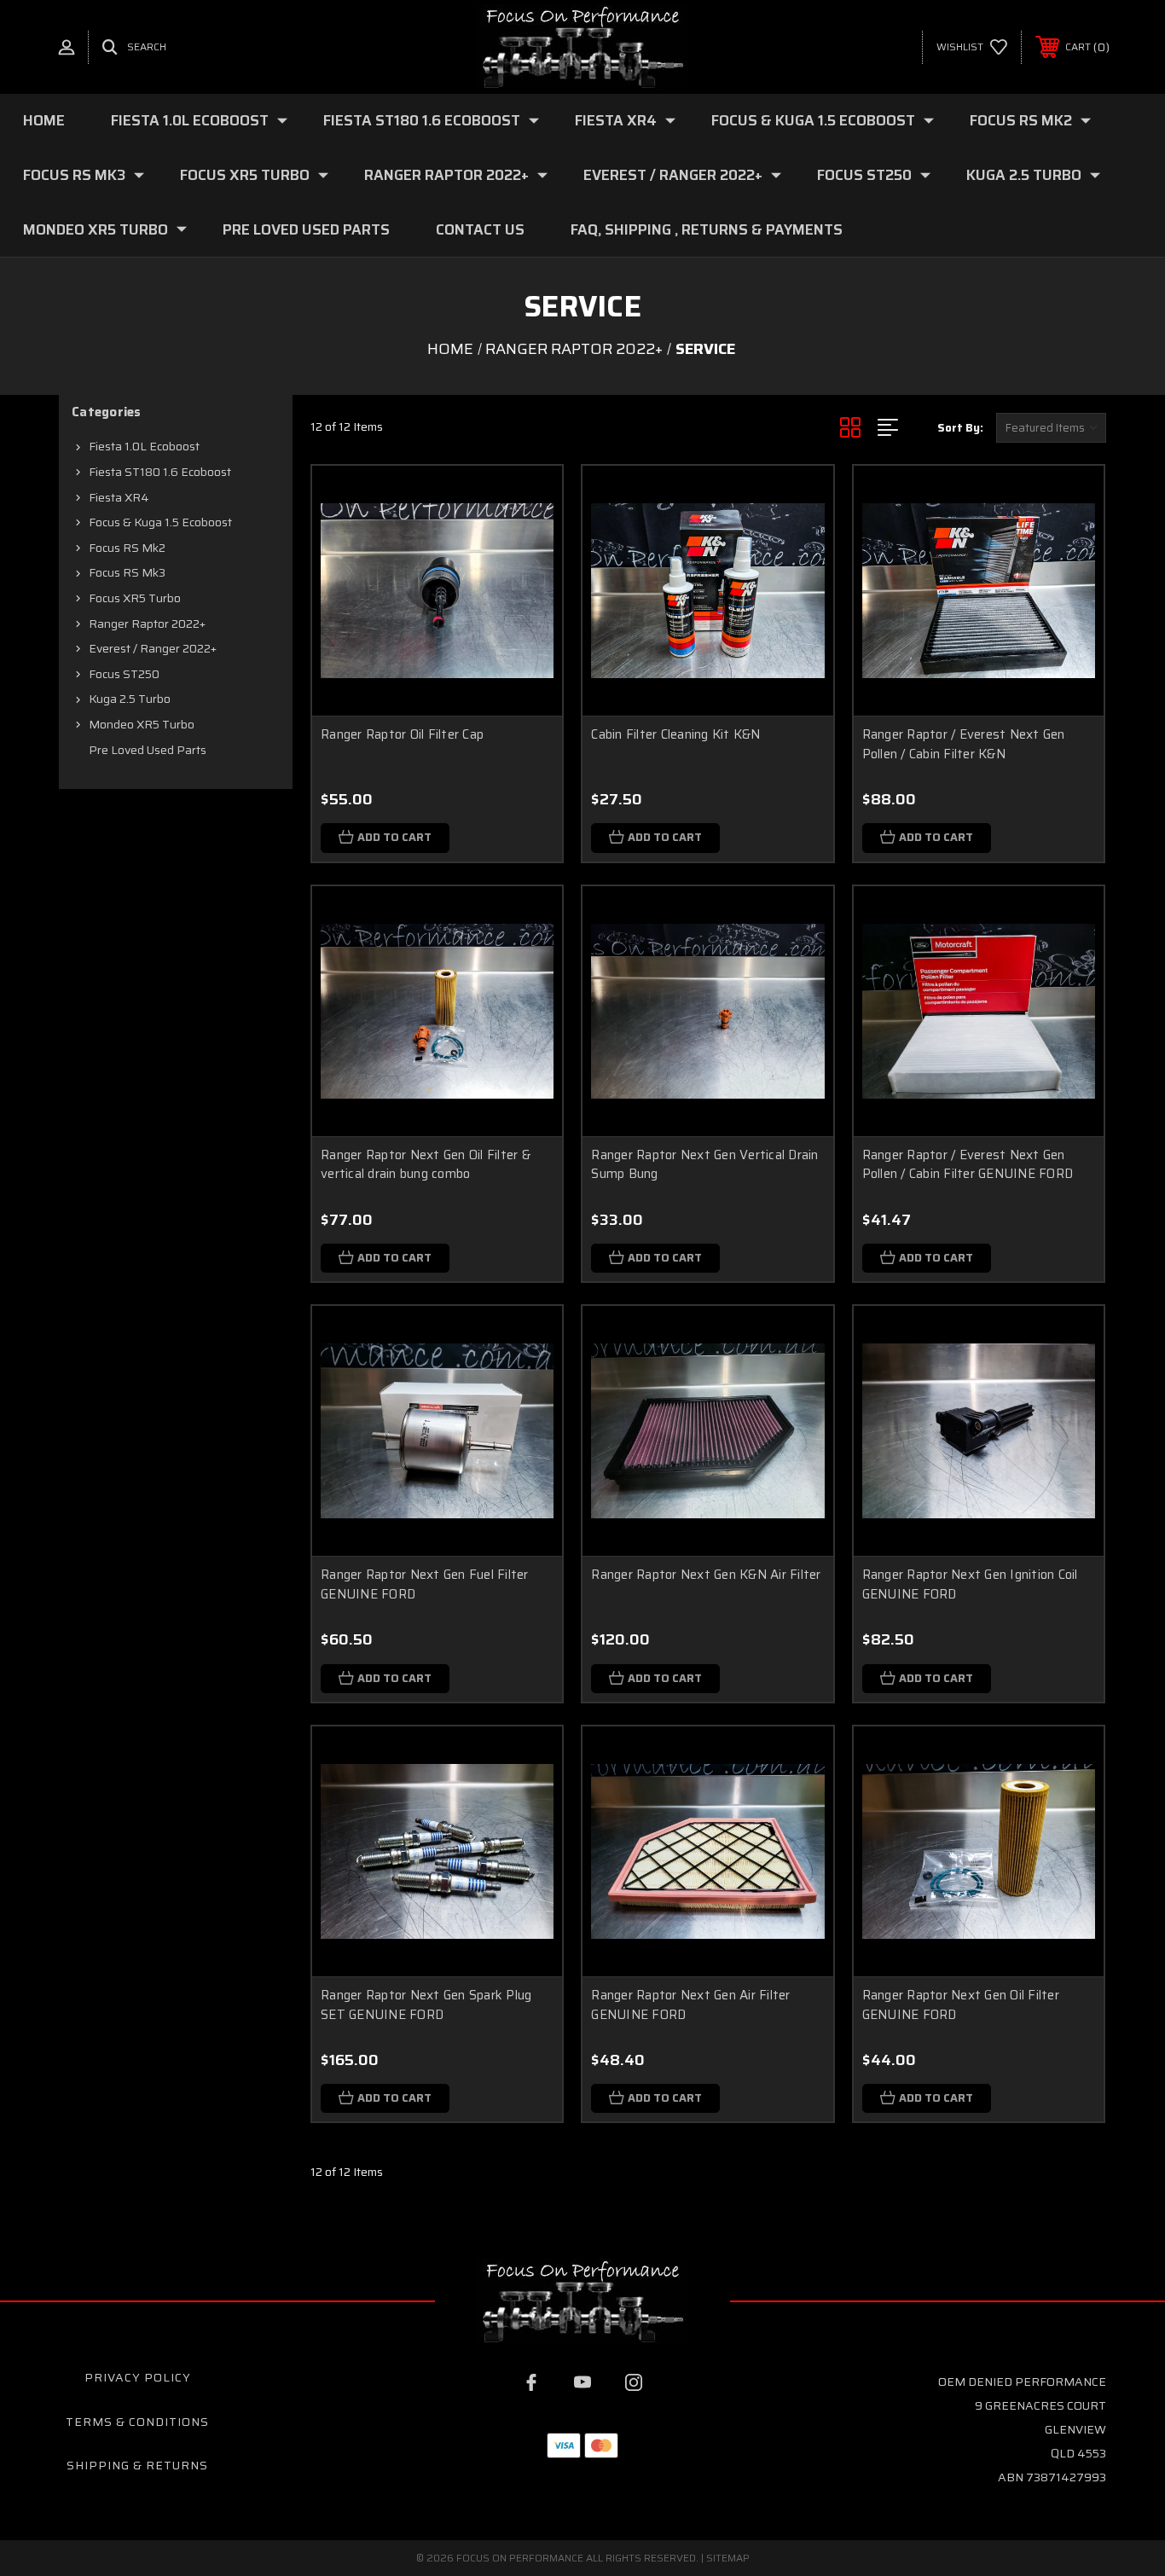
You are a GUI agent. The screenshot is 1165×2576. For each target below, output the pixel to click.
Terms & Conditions (137, 2422)
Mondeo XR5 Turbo (96, 229)
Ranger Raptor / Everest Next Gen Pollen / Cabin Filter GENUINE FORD (968, 1165)
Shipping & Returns (137, 2465)
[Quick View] (528, 500)
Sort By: (960, 428)
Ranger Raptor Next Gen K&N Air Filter (706, 1575)
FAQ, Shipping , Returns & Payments (707, 229)
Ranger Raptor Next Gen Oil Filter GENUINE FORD (961, 2005)
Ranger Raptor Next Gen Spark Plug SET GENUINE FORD (426, 2005)
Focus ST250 (864, 175)
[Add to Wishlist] (528, 544)
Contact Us (480, 229)
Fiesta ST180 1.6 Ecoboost (422, 120)
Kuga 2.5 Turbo (1024, 175)
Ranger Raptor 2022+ (446, 175)
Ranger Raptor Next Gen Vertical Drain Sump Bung (704, 1165)
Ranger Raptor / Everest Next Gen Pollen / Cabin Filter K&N (964, 744)
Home (44, 120)
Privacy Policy (138, 2377)
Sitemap (728, 2558)
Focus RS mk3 (74, 175)
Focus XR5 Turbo (245, 175)
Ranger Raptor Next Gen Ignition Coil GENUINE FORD (970, 1584)
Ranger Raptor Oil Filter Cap (402, 734)
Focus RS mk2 (1021, 120)
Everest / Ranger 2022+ (673, 175)
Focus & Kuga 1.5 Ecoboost (813, 120)
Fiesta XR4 (616, 120)
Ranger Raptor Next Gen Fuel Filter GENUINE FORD (425, 1584)
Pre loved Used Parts (306, 229)
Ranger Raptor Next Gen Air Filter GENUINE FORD (690, 2005)
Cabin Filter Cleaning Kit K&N (675, 734)
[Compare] (528, 587)
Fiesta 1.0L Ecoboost (190, 120)
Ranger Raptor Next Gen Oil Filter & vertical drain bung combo (426, 1165)
